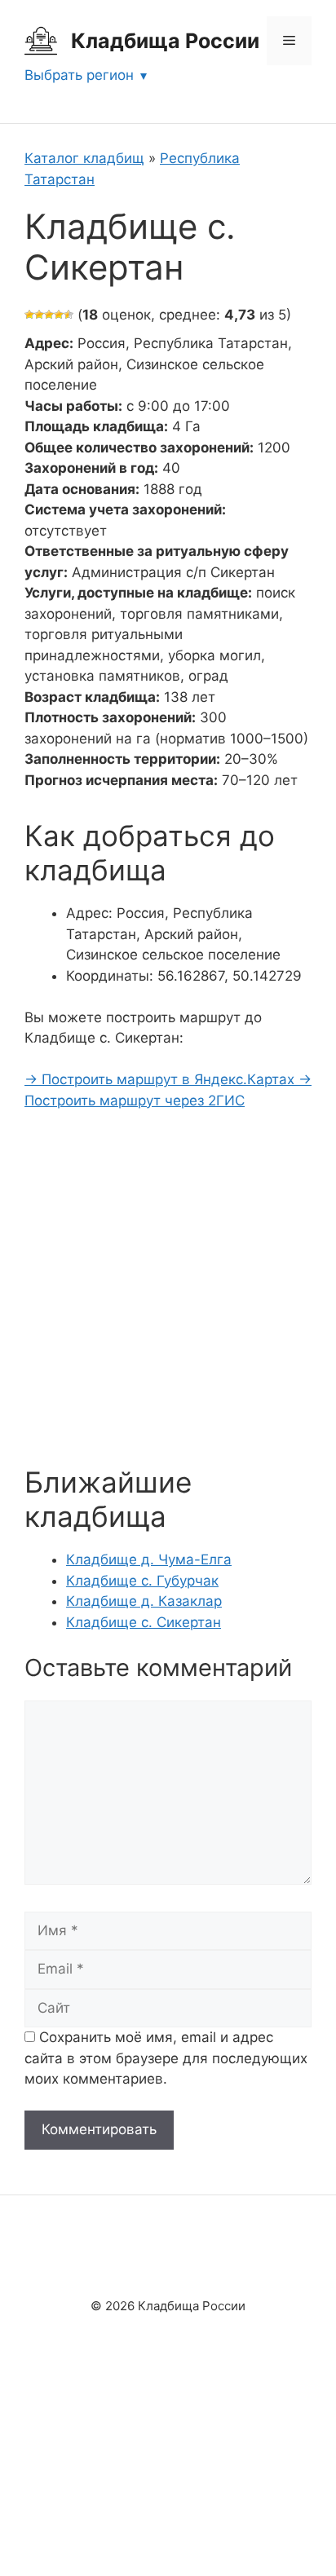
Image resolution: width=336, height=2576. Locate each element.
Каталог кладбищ (84, 158)
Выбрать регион (79, 75)
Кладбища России (165, 41)
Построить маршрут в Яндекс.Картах (161, 1079)
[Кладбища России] (41, 40)
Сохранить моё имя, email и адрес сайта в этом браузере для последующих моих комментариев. (166, 2058)
